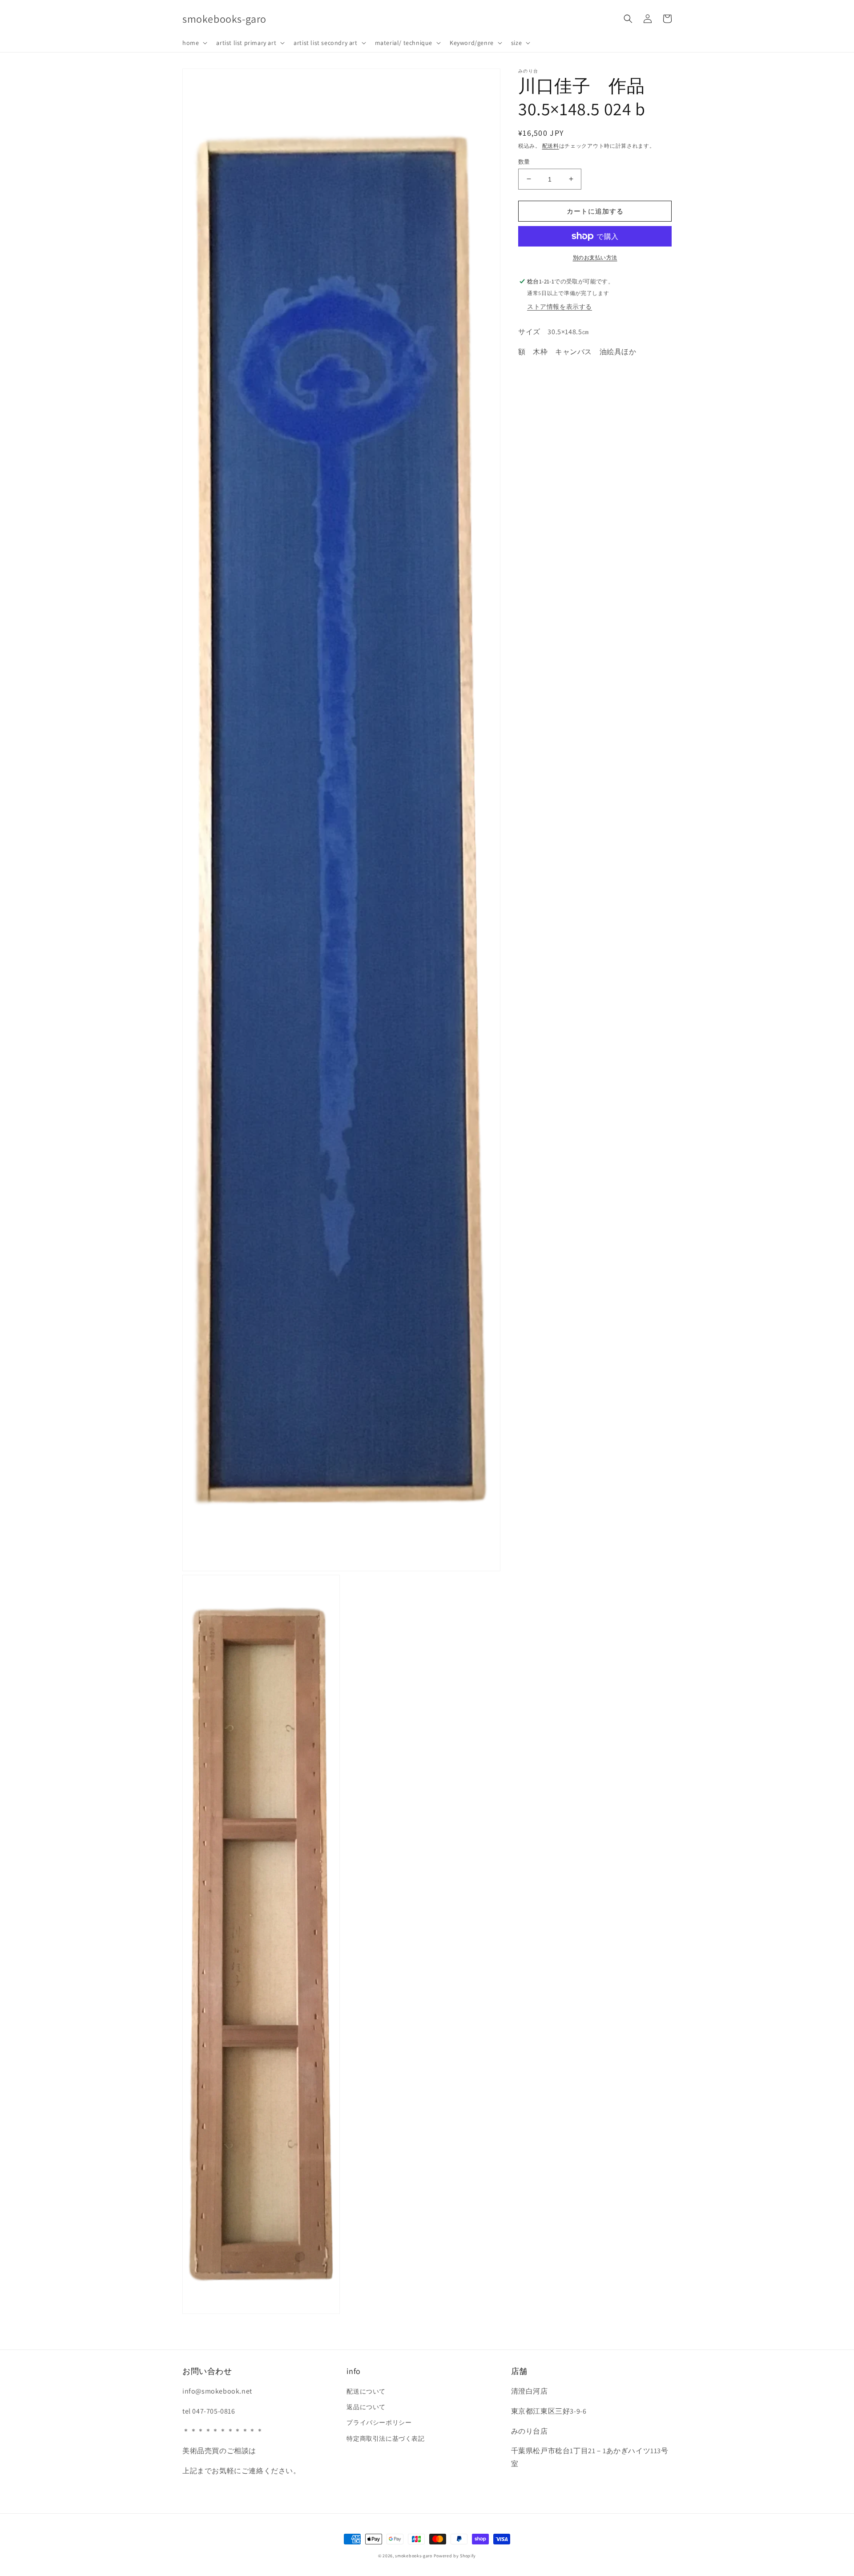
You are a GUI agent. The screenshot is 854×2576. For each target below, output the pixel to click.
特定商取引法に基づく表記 (385, 2439)
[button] (194, 43)
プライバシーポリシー (379, 2422)
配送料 (551, 146)
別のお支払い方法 (595, 257)
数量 (524, 161)
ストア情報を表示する (560, 306)
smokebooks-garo (414, 2556)
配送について (366, 2391)
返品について (366, 2407)
